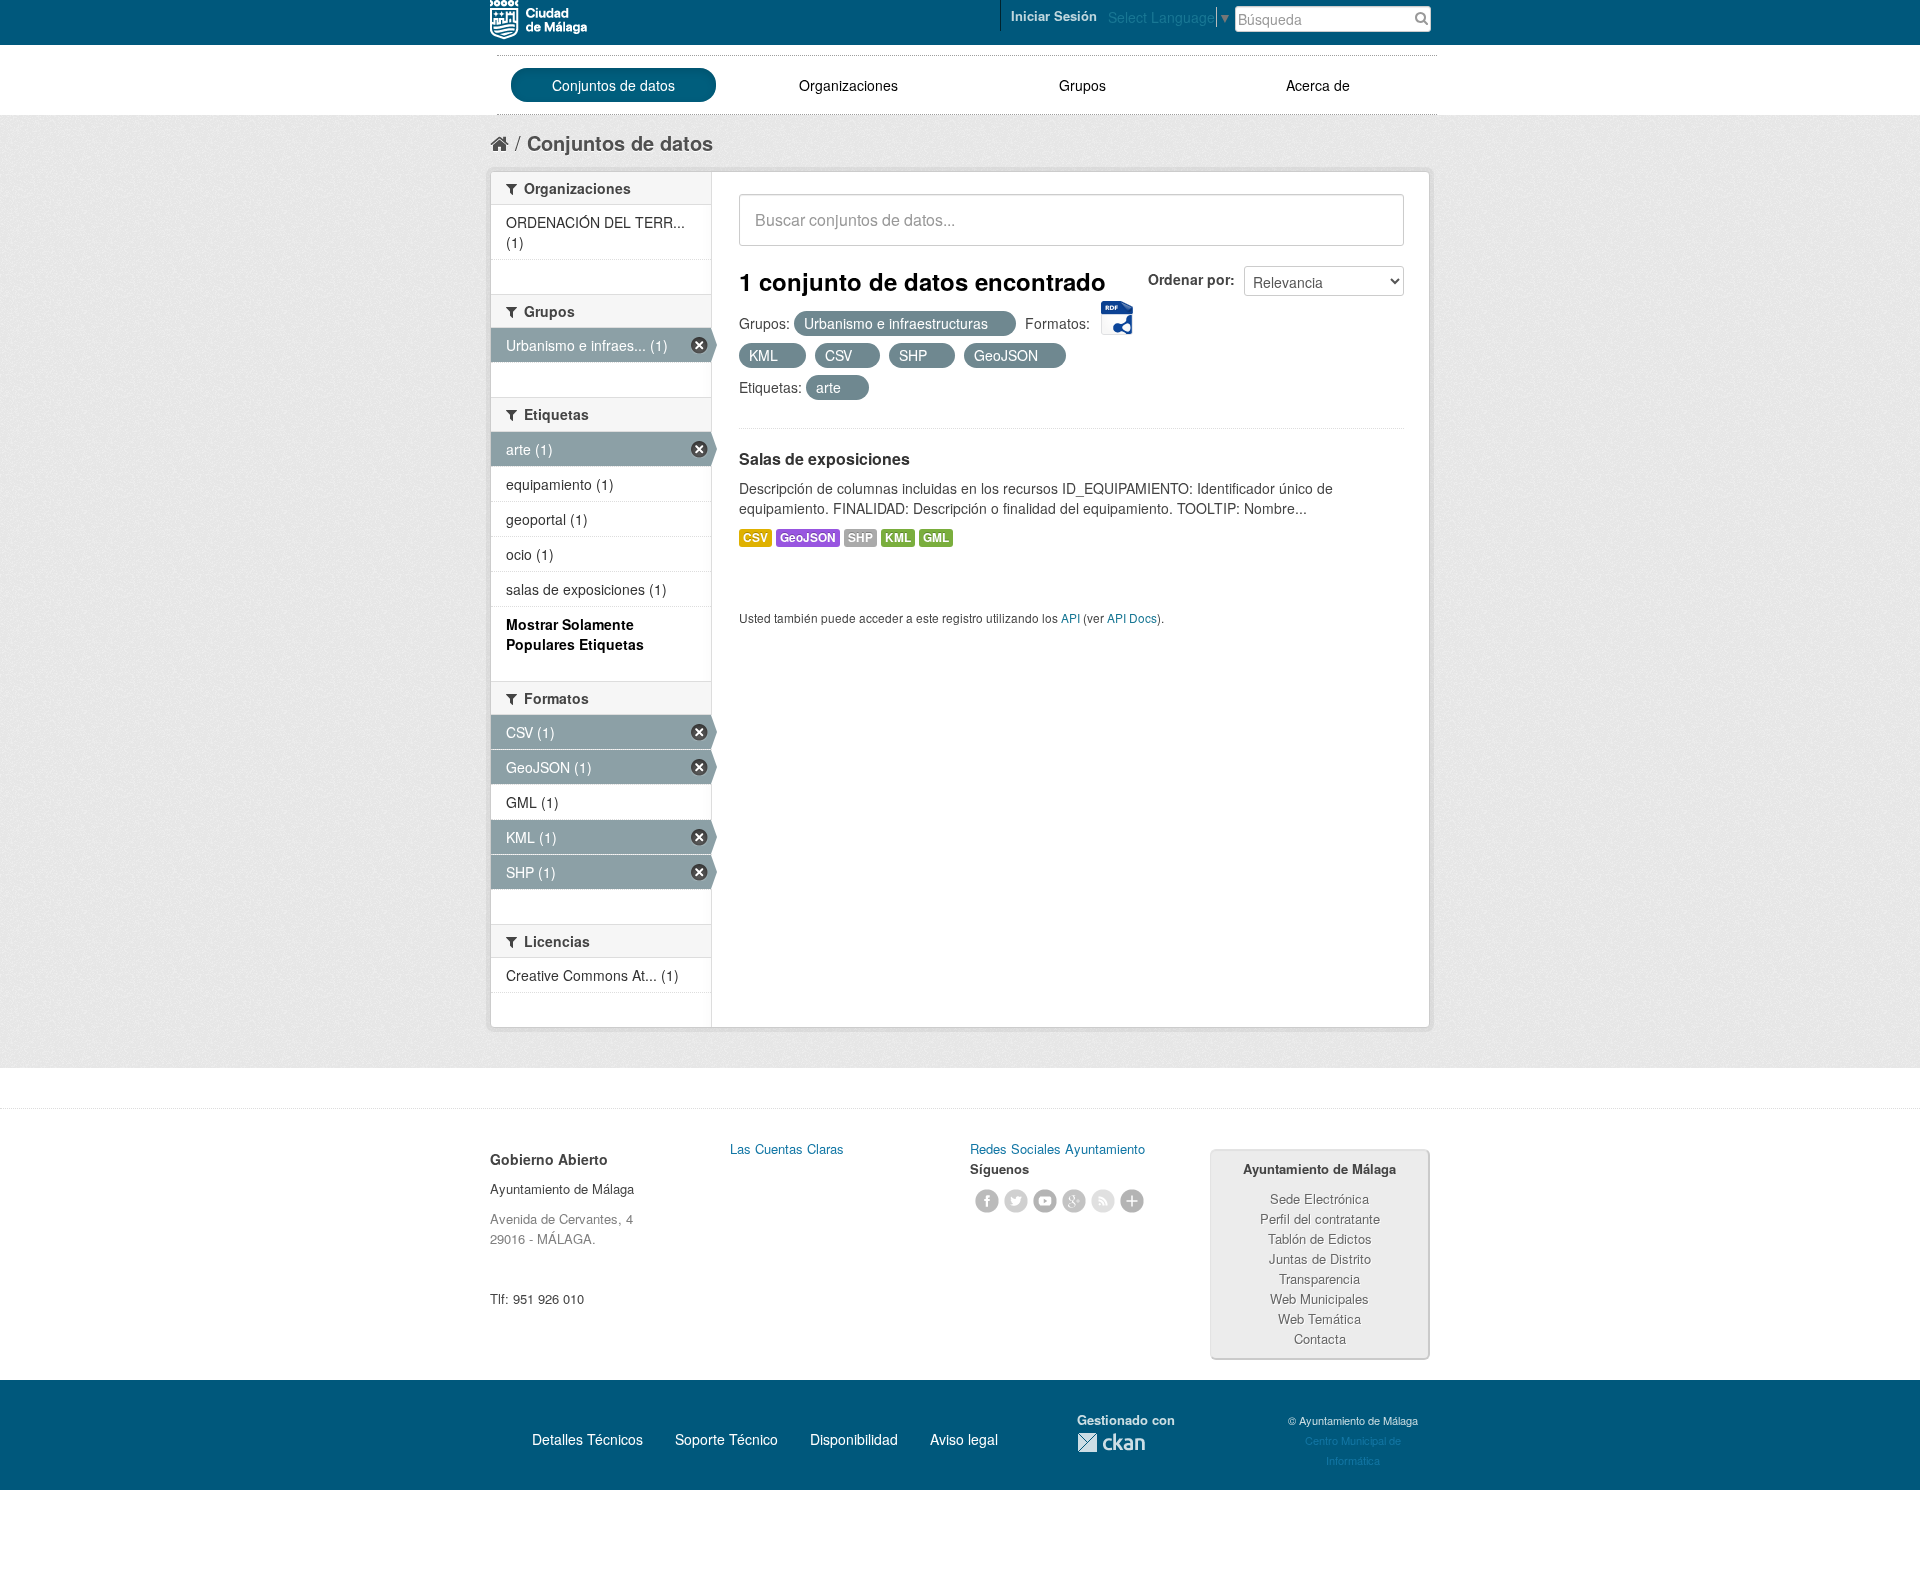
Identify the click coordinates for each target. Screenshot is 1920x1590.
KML (898, 537)
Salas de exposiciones (824, 458)
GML (936, 537)
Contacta (1320, 1338)
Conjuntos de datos (613, 85)
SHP (860, 537)
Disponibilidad (854, 1439)
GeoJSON (808, 537)
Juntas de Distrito (1320, 1258)
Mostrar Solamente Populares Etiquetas (575, 634)
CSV (755, 537)
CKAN (1111, 1442)
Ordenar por (1189, 279)
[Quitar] (999, 324)
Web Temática (1319, 1318)
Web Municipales (1319, 1298)
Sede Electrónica (1319, 1198)
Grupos (1082, 85)
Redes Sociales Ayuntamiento (1057, 1148)
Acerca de (1318, 85)
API (1070, 617)
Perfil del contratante (1320, 1218)
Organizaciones (848, 85)
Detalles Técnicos (587, 1439)
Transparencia (1319, 1278)
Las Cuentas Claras (787, 1148)
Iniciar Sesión (1054, 15)
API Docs (1132, 617)
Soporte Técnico (726, 1439)
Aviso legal (964, 1439)
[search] (1375, 231)
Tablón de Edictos (1320, 1238)
